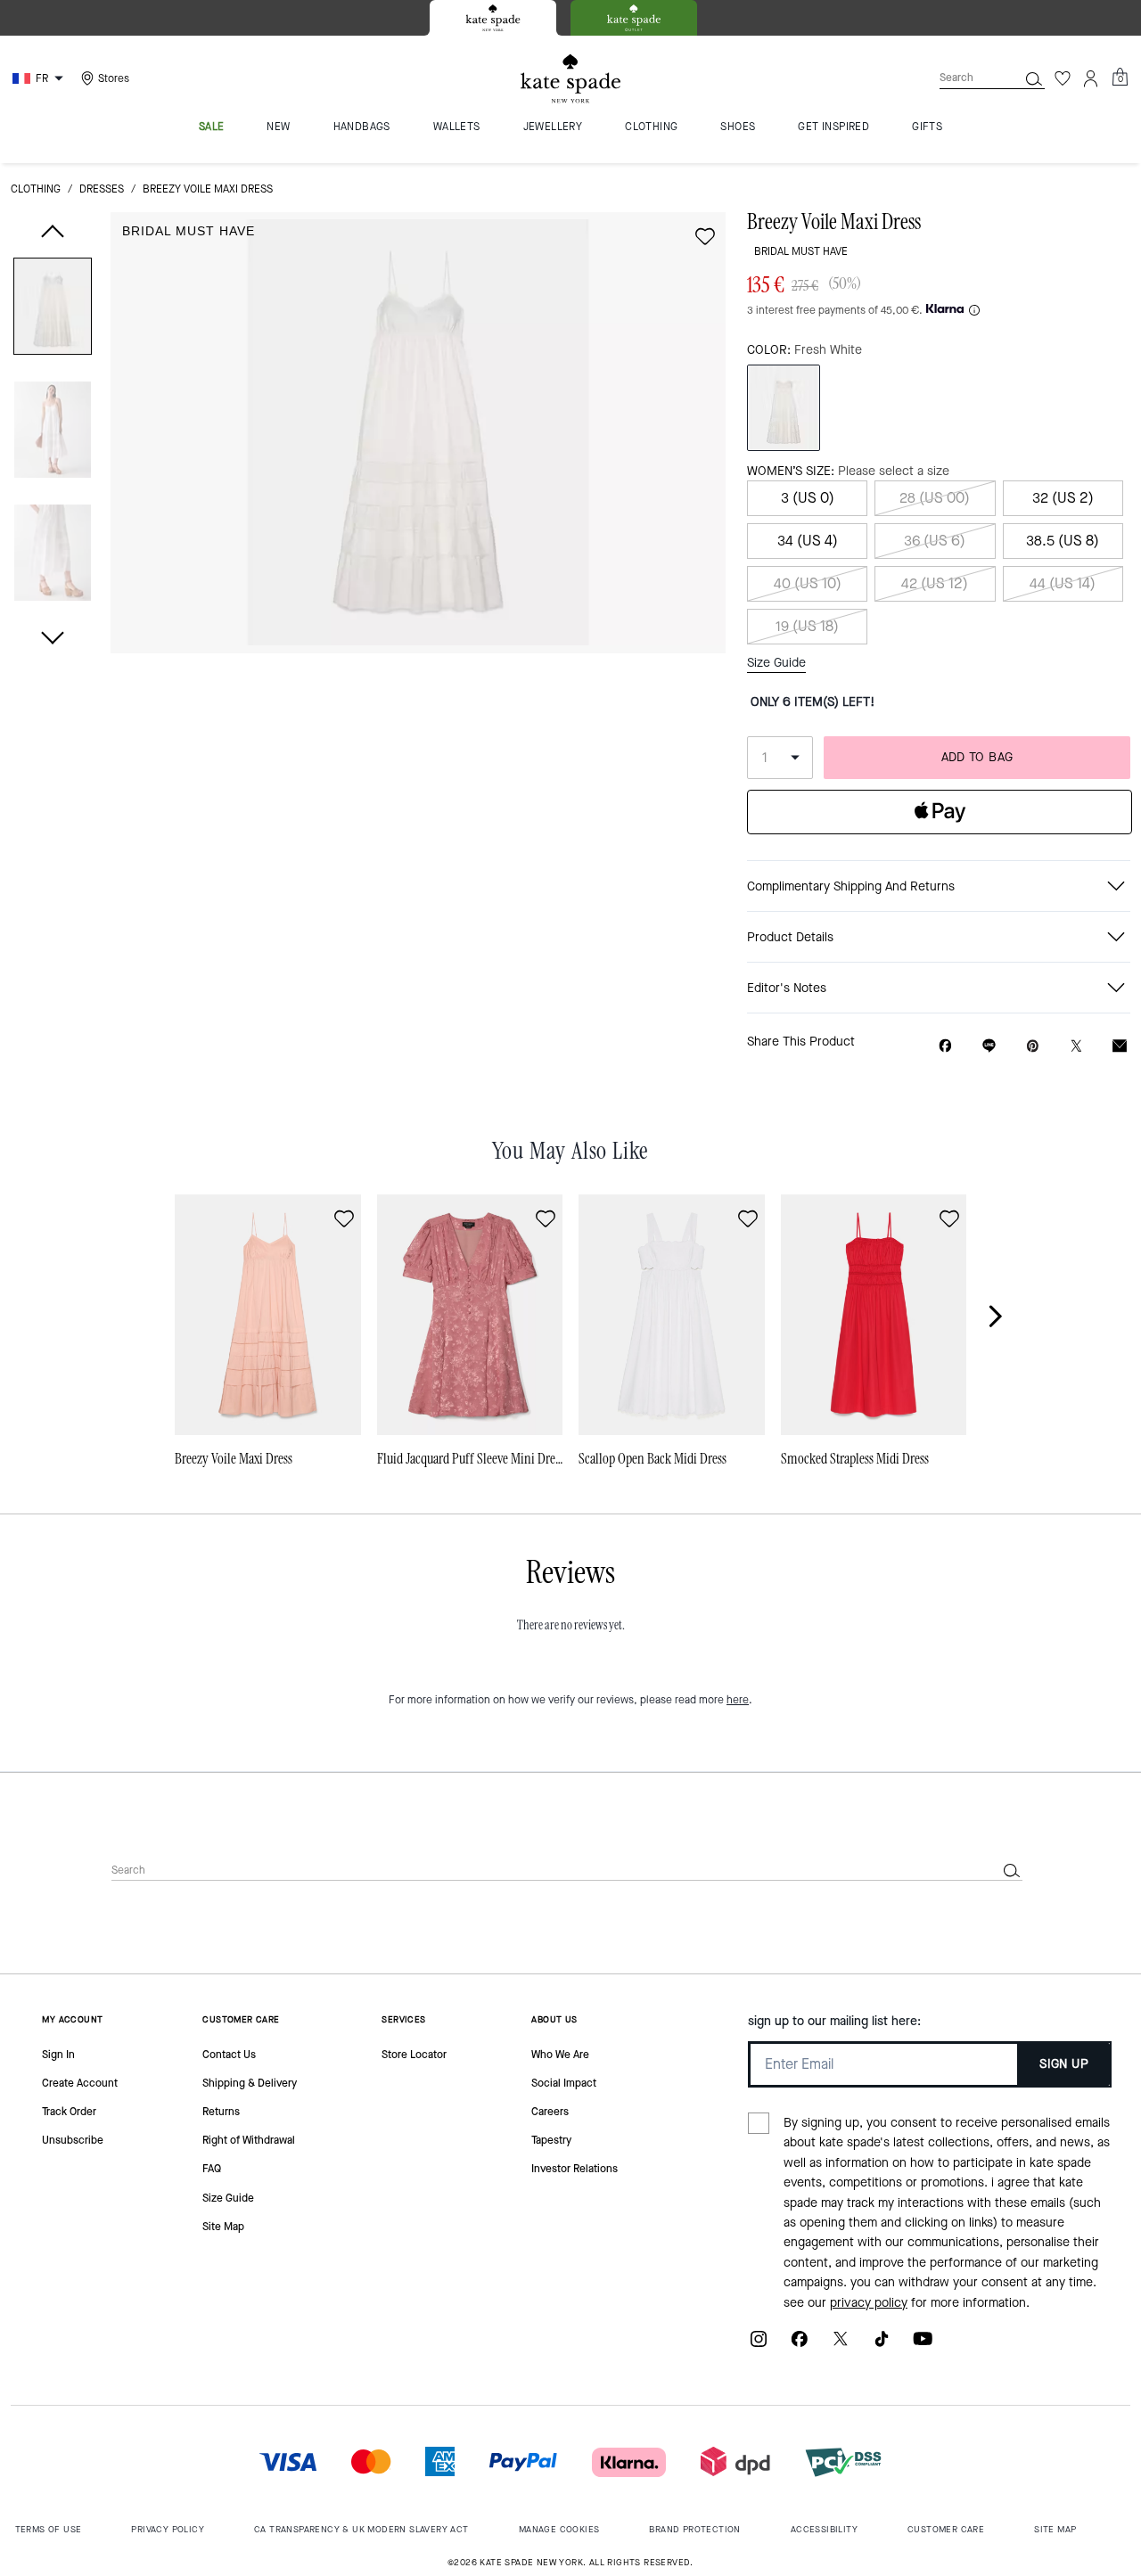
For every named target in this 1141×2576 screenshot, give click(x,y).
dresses (102, 189)
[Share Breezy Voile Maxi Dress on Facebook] (945, 1046)
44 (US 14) (1063, 583)
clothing (36, 189)
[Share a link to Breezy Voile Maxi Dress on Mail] (1120, 1046)
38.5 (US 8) (1063, 541)
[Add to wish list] (705, 236)
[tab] (493, 18)
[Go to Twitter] (841, 2346)
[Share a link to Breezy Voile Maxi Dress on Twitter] (1076, 1046)
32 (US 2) (1063, 498)
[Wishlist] (1063, 78)
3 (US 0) (808, 498)
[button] (53, 310)
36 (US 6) (935, 541)
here (738, 1700)
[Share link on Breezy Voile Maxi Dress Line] (989, 1046)
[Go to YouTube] (923, 2346)
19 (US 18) (807, 626)
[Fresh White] (784, 408)
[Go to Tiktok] (882, 2346)
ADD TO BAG (977, 757)
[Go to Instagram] (759, 2346)
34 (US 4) (808, 541)
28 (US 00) (935, 498)
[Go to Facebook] (800, 2346)
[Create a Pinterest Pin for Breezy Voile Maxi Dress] (1033, 1046)
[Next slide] (1006, 1316)
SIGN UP (1064, 2064)
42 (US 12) (935, 583)
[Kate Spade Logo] (570, 79)
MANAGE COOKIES (559, 2529)
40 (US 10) (808, 583)
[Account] (1091, 78)
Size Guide (776, 663)
